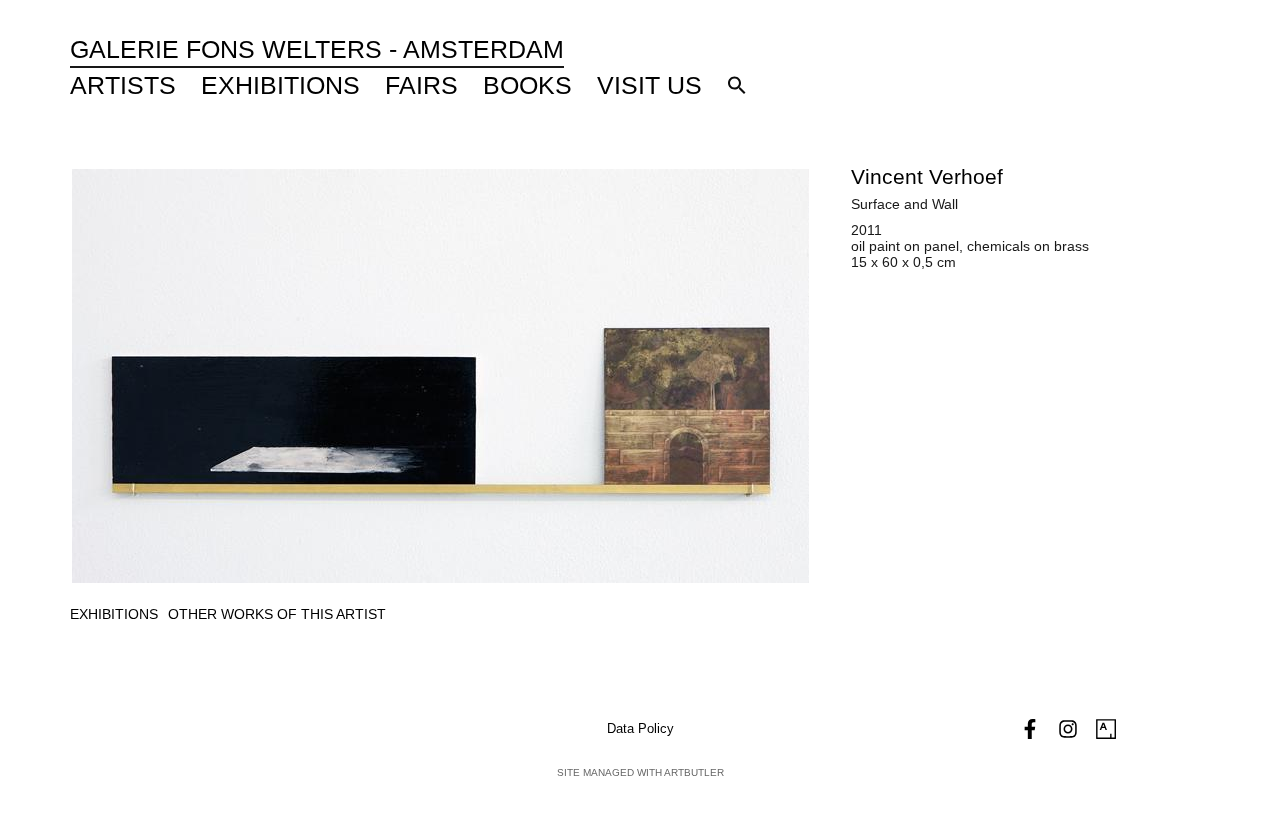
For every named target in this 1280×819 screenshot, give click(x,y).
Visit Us (649, 85)
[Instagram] (1068, 729)
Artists (123, 85)
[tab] (114, 614)
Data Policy (640, 728)
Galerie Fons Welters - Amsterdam (317, 49)
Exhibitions (280, 85)
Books (527, 85)
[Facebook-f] (1030, 729)
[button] (737, 85)
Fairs (421, 85)
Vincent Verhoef (927, 176)
